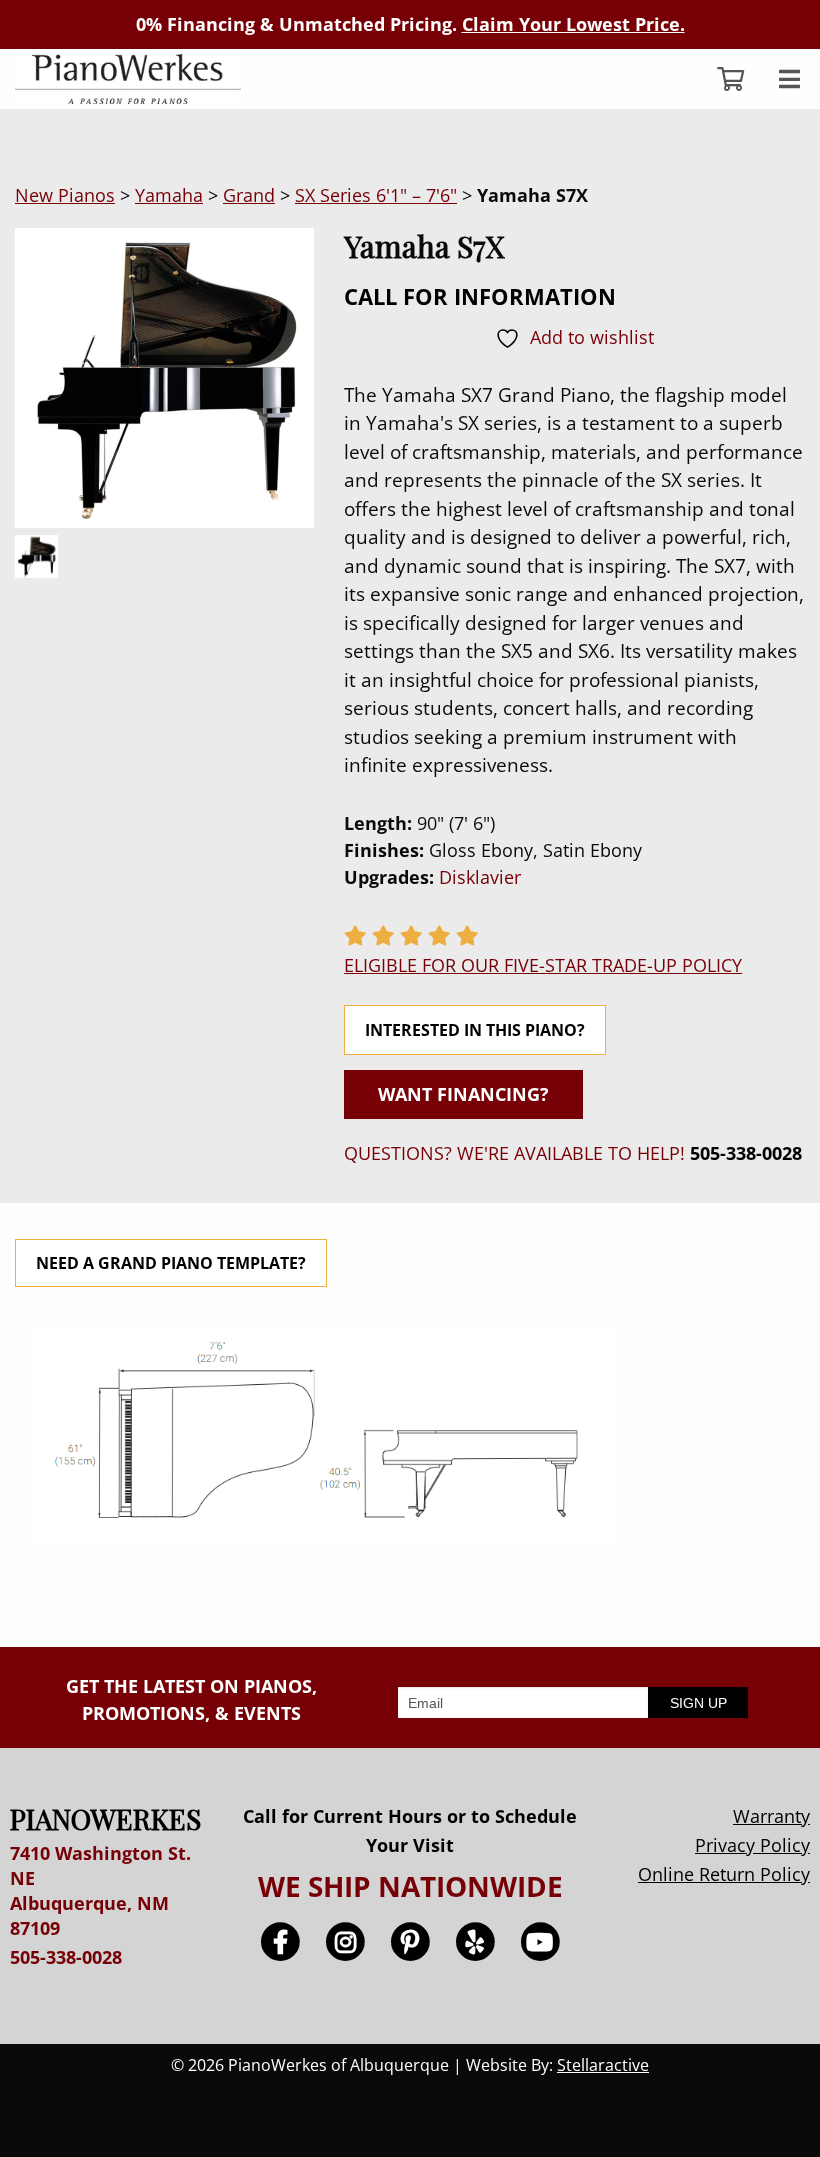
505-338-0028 (746, 1153)
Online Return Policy (724, 1874)
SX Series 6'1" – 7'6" (376, 195)
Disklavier (480, 877)
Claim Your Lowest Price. (573, 24)
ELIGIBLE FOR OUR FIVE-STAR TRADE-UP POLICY (543, 965)
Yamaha (169, 195)
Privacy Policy (752, 1845)
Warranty (771, 1816)
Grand (249, 195)
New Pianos (65, 195)
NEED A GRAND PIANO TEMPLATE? (171, 1263)
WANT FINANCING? (463, 1094)
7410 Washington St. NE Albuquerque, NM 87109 (100, 1891)
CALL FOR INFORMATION (480, 296)
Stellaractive (603, 2065)
